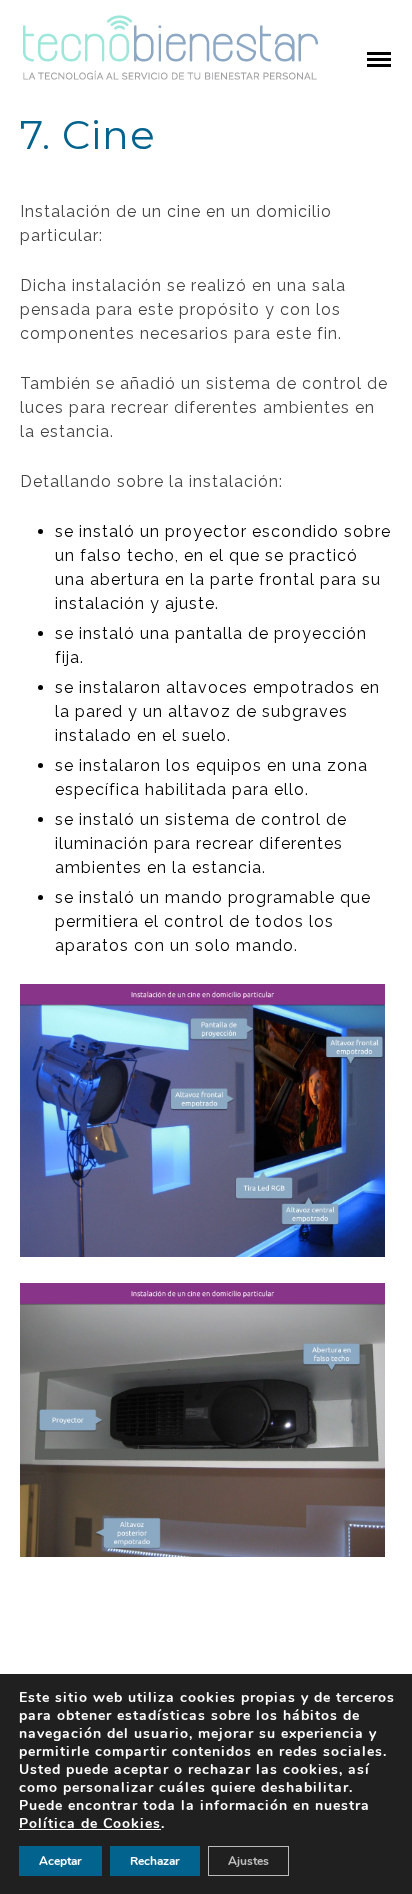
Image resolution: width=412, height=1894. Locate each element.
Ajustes (248, 1861)
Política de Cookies (90, 1823)
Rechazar (155, 1861)
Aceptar (60, 1861)
